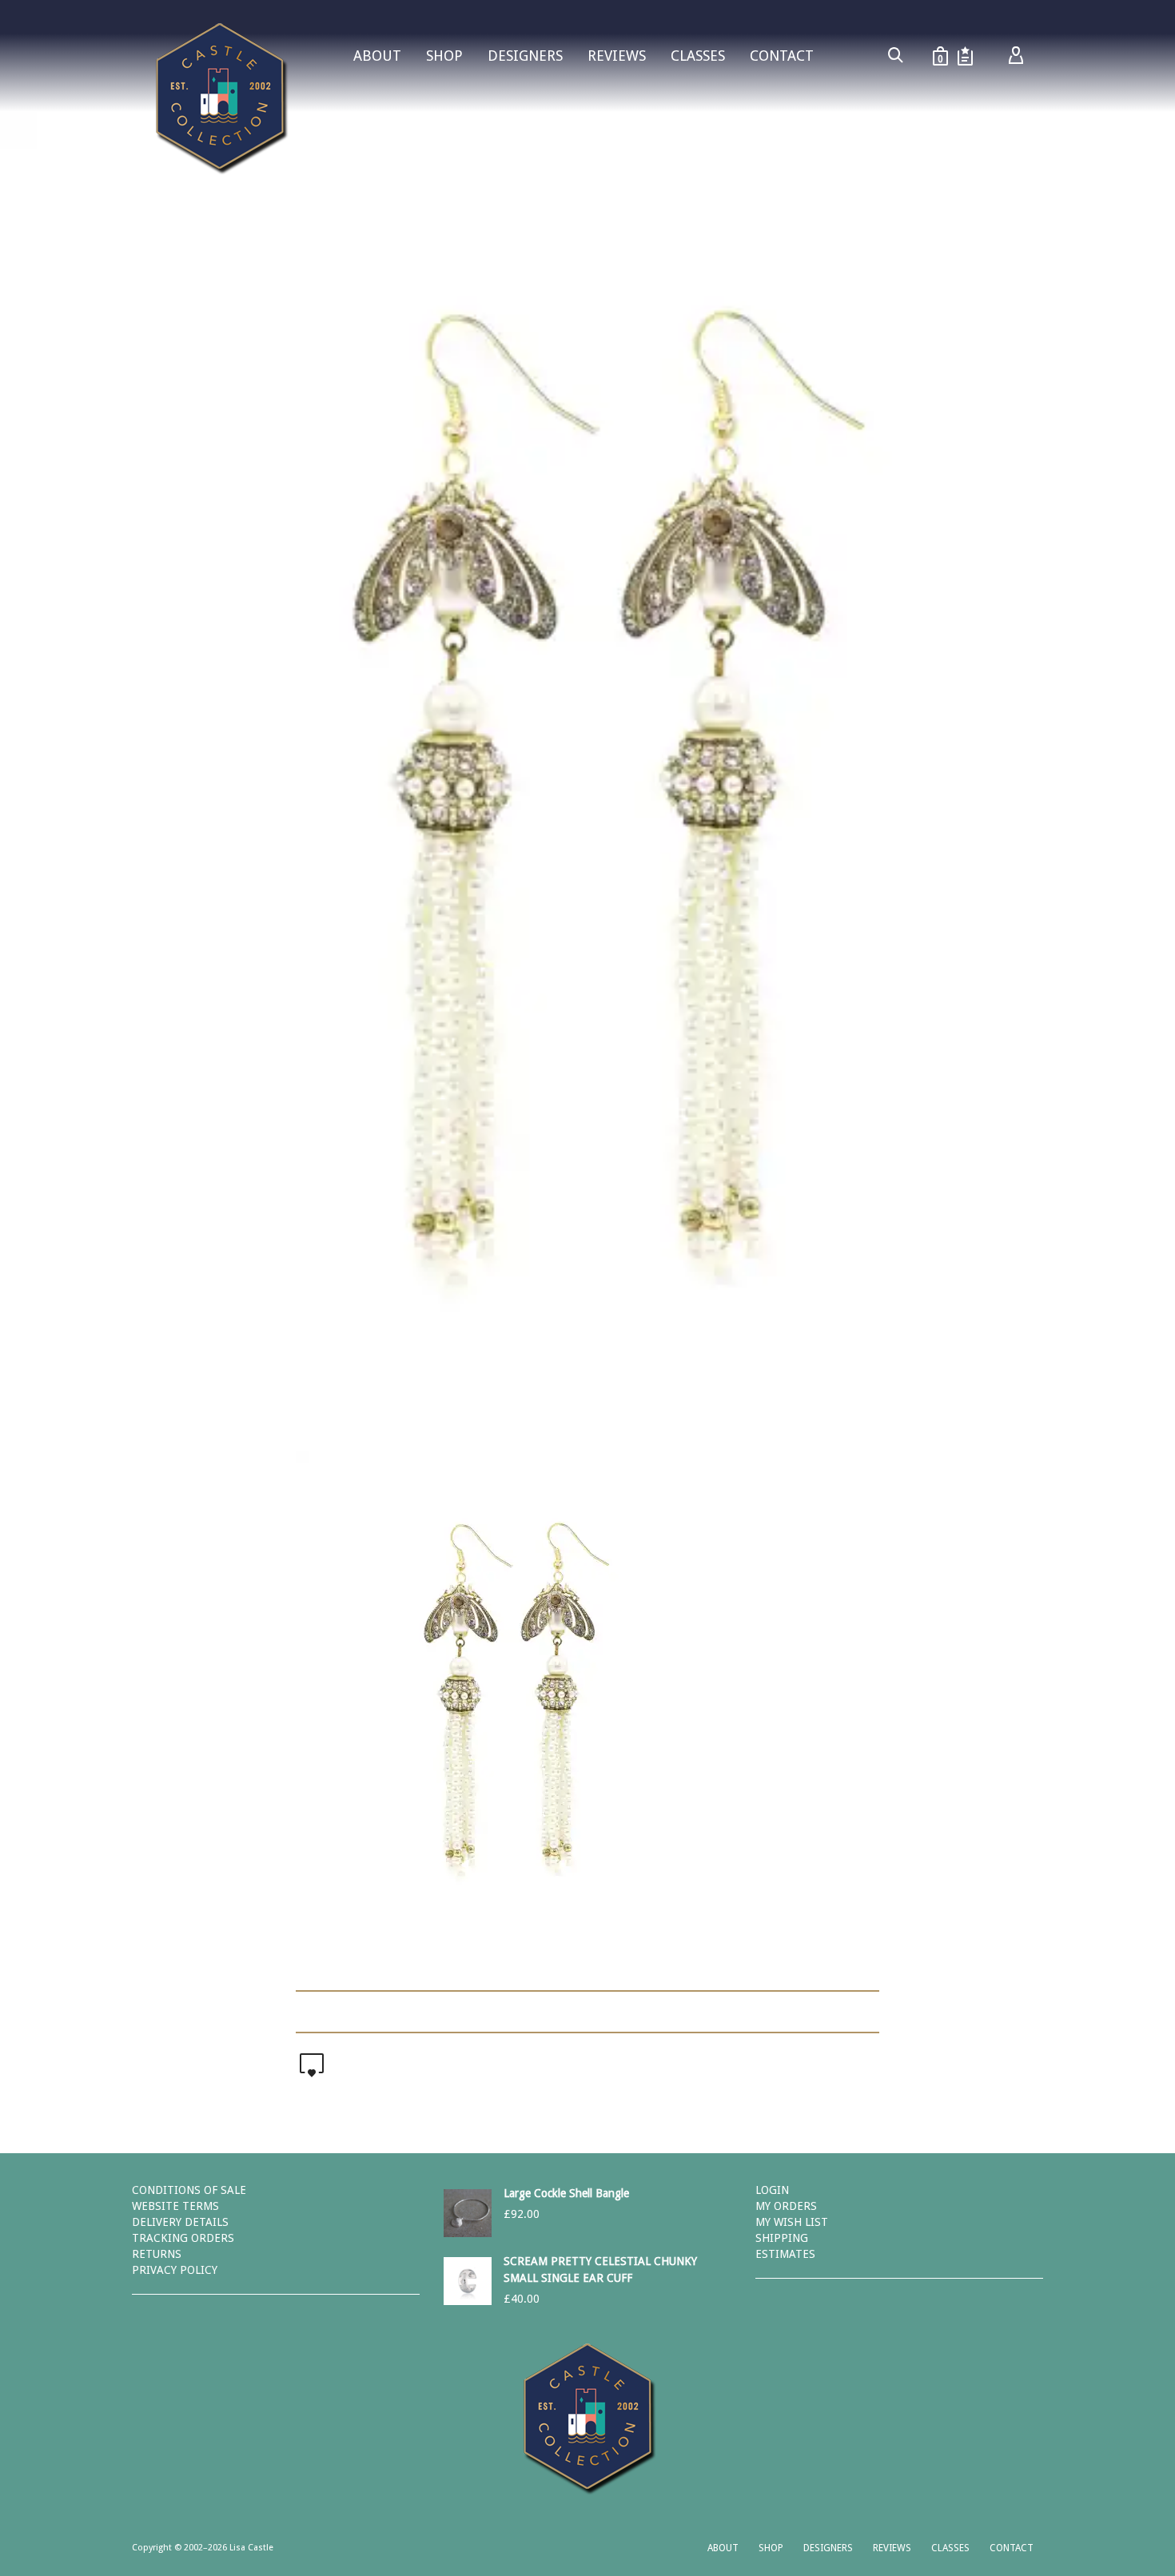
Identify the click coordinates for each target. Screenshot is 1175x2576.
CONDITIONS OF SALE (189, 2190)
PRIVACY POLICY (175, 2270)
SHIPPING (782, 2238)
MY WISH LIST (792, 2222)
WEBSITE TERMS (175, 2206)
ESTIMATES (785, 2254)
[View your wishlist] (965, 56)
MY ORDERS (786, 2206)
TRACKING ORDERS (183, 2238)
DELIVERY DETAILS (180, 2222)
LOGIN (772, 2190)
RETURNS (157, 2254)
